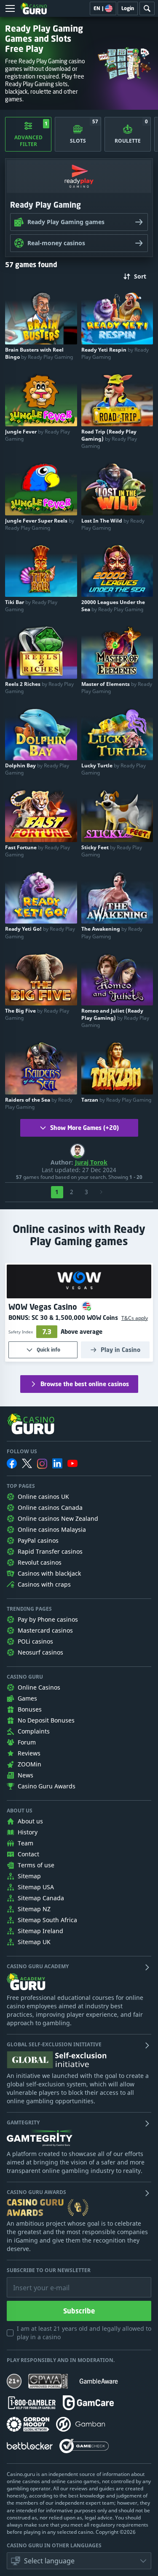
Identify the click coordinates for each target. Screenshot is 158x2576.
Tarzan (116, 1100)
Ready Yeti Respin (115, 353)
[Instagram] (42, 1464)
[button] (133, 1318)
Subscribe (79, 2311)
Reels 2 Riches (39, 688)
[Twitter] (27, 1463)
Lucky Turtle (114, 769)
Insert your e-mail (36, 2281)
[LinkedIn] (57, 1463)
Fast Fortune (37, 851)
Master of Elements (117, 688)
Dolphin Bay (37, 769)
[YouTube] (72, 1463)
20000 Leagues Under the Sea (113, 606)
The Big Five (37, 1014)
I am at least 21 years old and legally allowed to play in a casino (84, 2333)
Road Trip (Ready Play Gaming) (109, 439)
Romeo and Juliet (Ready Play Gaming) (115, 1018)
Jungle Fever (37, 435)
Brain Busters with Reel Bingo (39, 353)
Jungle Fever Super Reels (40, 524)
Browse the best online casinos (85, 1384)
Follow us (22, 1452)
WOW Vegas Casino (44, 1307)
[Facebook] (12, 1463)
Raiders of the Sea (39, 1103)
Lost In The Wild (113, 524)
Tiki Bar (31, 606)
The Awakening (112, 932)
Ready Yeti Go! (40, 932)
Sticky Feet (112, 851)
